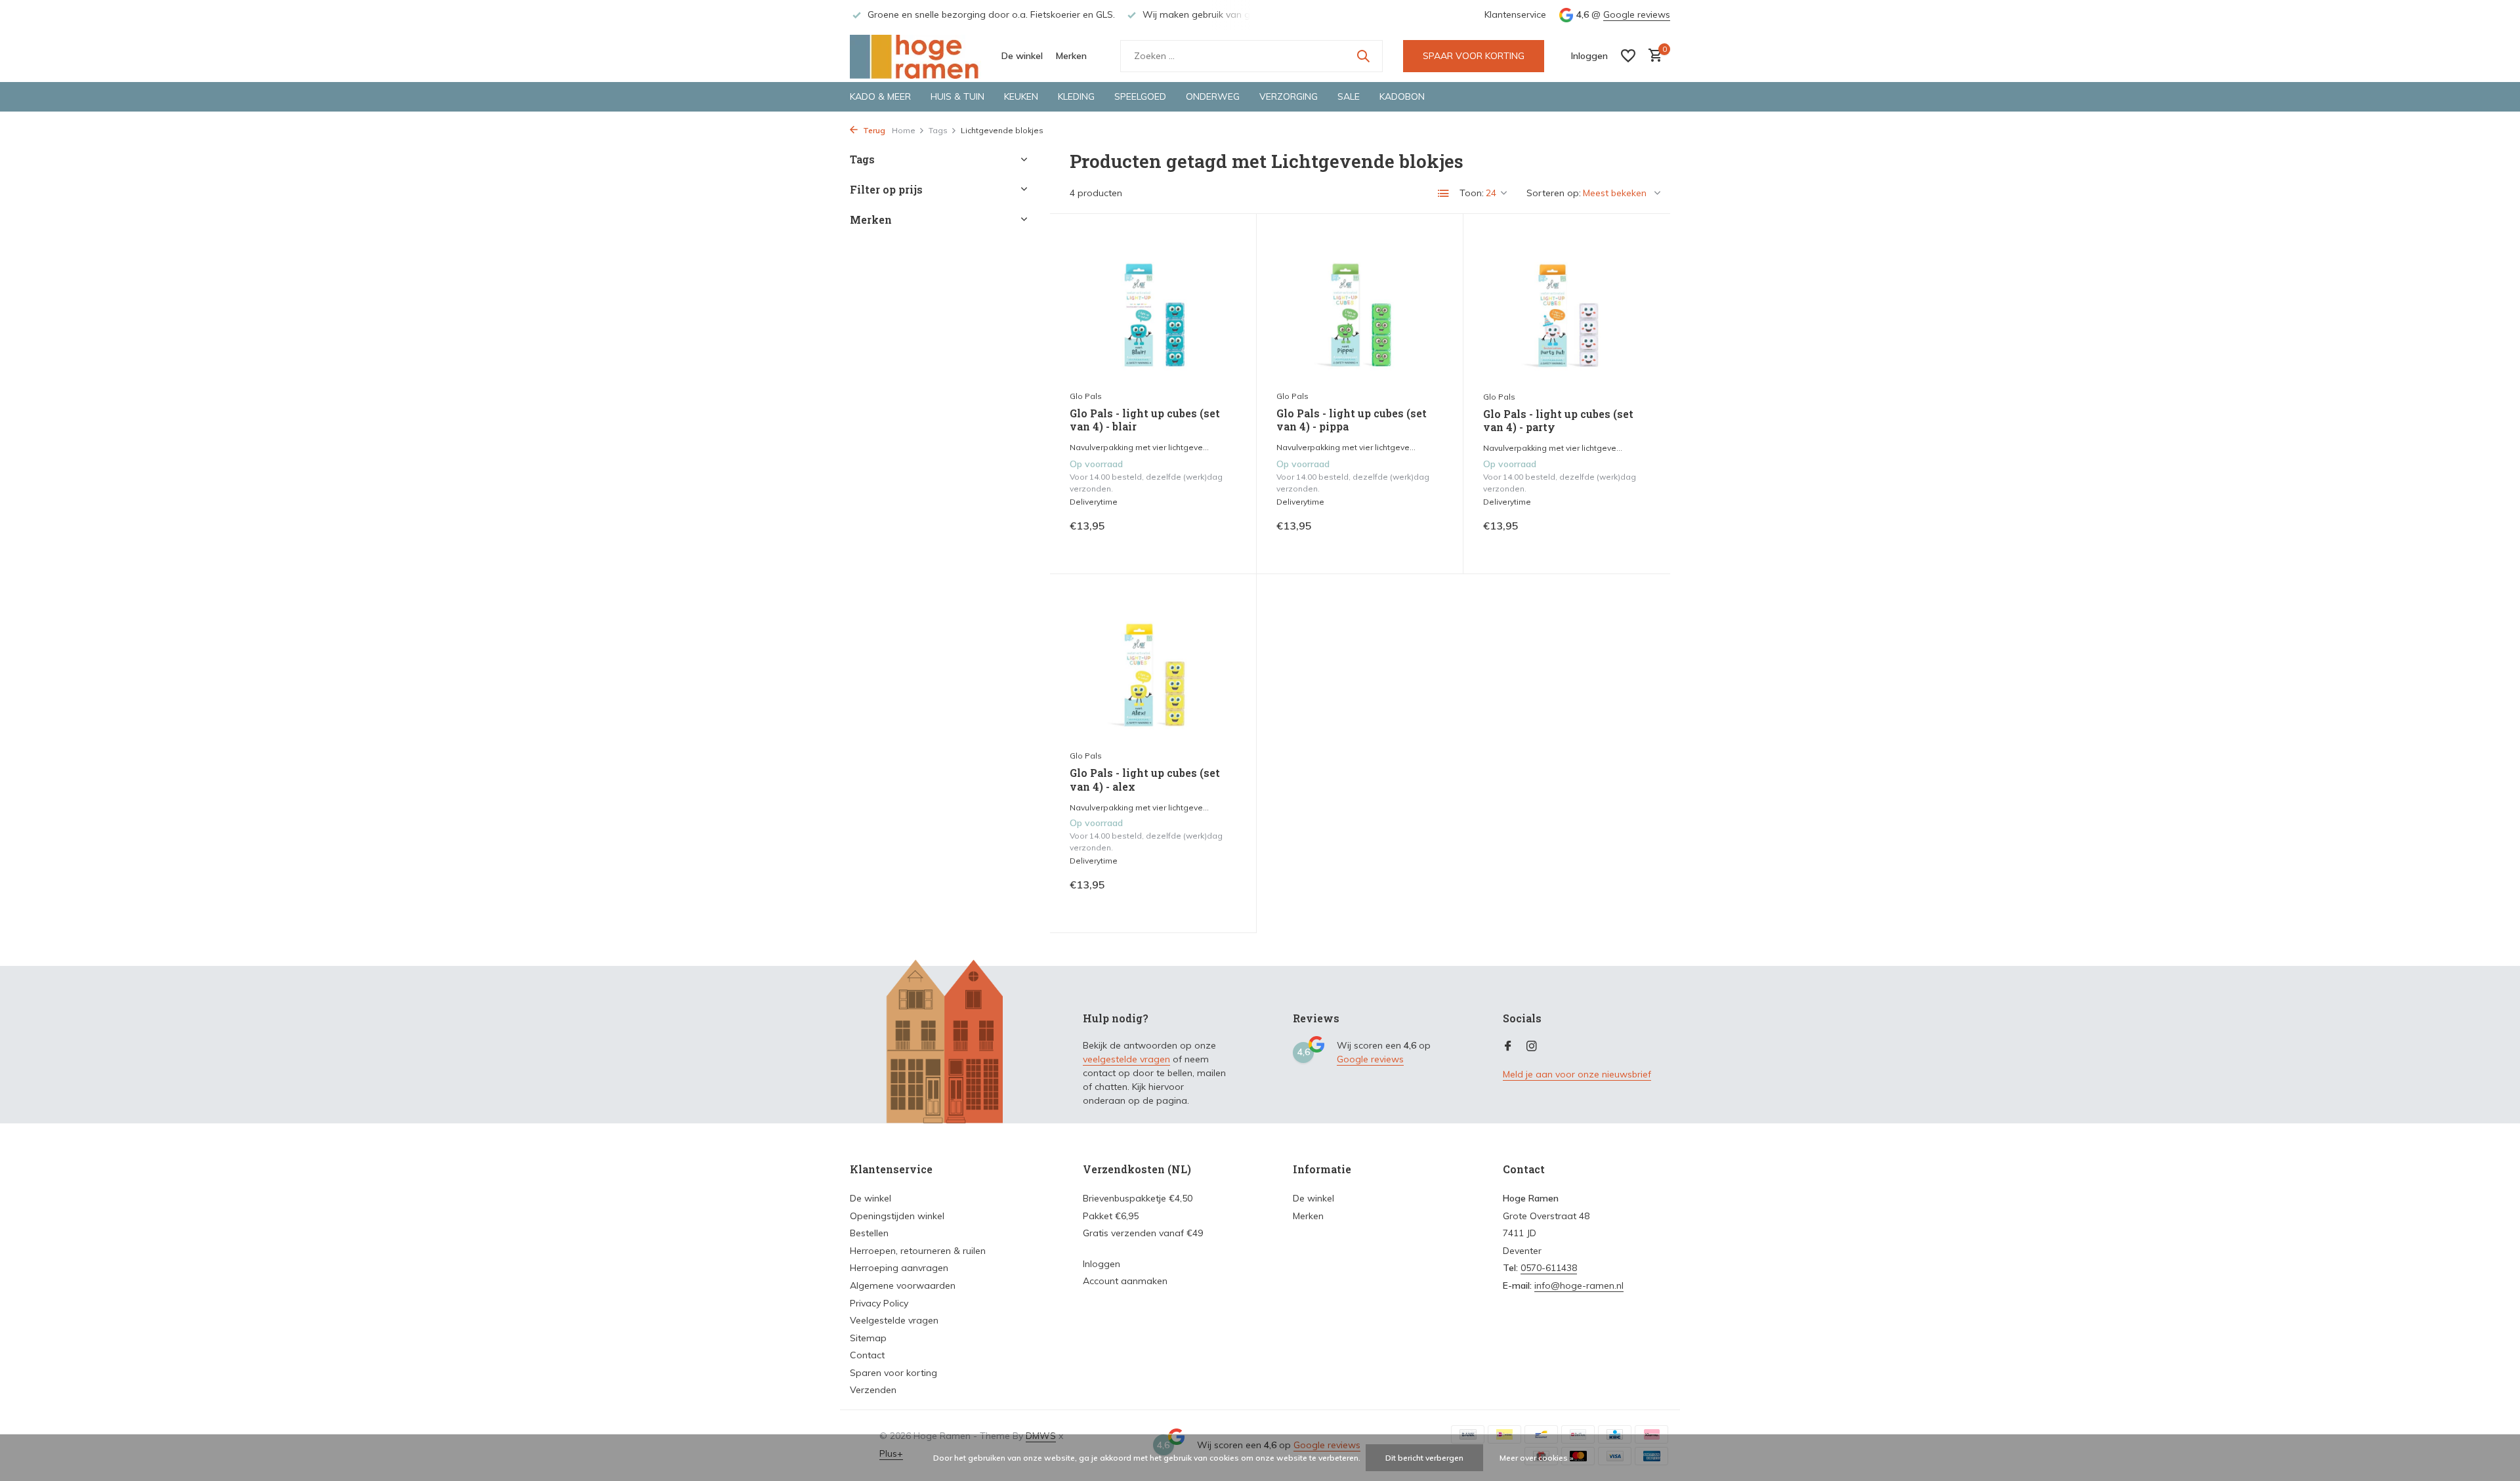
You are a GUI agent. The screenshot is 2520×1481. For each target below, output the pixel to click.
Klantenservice (1515, 14)
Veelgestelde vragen (894, 1320)
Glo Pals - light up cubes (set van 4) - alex (1145, 780)
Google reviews (1637, 14)
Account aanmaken (1125, 1281)
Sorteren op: (1554, 193)
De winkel (1022, 56)
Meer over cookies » (1537, 1458)
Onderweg (1213, 96)
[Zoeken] (1363, 56)
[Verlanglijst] (1628, 56)
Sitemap (868, 1338)
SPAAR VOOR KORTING (1474, 56)
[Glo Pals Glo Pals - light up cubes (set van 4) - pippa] (1360, 308)
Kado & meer (880, 96)
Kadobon (1402, 96)
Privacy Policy (879, 1303)
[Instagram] (1532, 1047)
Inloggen (1102, 1264)
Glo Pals (1086, 396)
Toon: (1472, 193)
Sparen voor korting (893, 1373)
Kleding (1076, 96)
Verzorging (1289, 96)
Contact (867, 1355)
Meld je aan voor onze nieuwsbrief (1577, 1074)
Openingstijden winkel (897, 1216)
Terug (873, 130)
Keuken (1021, 96)
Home (904, 130)
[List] (1444, 194)
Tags (938, 130)
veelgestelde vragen (1126, 1059)
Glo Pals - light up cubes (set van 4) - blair (1145, 420)
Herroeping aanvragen (899, 1268)
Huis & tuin (957, 96)
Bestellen (869, 1233)
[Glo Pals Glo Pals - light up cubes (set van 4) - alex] (1153, 668)
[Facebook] (1508, 1047)
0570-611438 (1549, 1268)
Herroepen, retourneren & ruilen (918, 1251)
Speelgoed (1140, 96)
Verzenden (873, 1390)
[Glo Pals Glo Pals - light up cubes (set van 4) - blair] (1153, 308)
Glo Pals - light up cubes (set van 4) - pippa (1352, 420)
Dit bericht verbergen (1424, 1458)
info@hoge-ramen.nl (1579, 1285)
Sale (1349, 96)
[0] (1652, 56)
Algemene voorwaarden (903, 1285)
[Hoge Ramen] (915, 56)
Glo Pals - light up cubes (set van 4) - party (1558, 421)
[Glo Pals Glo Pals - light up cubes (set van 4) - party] (1567, 308)
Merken (1071, 56)
